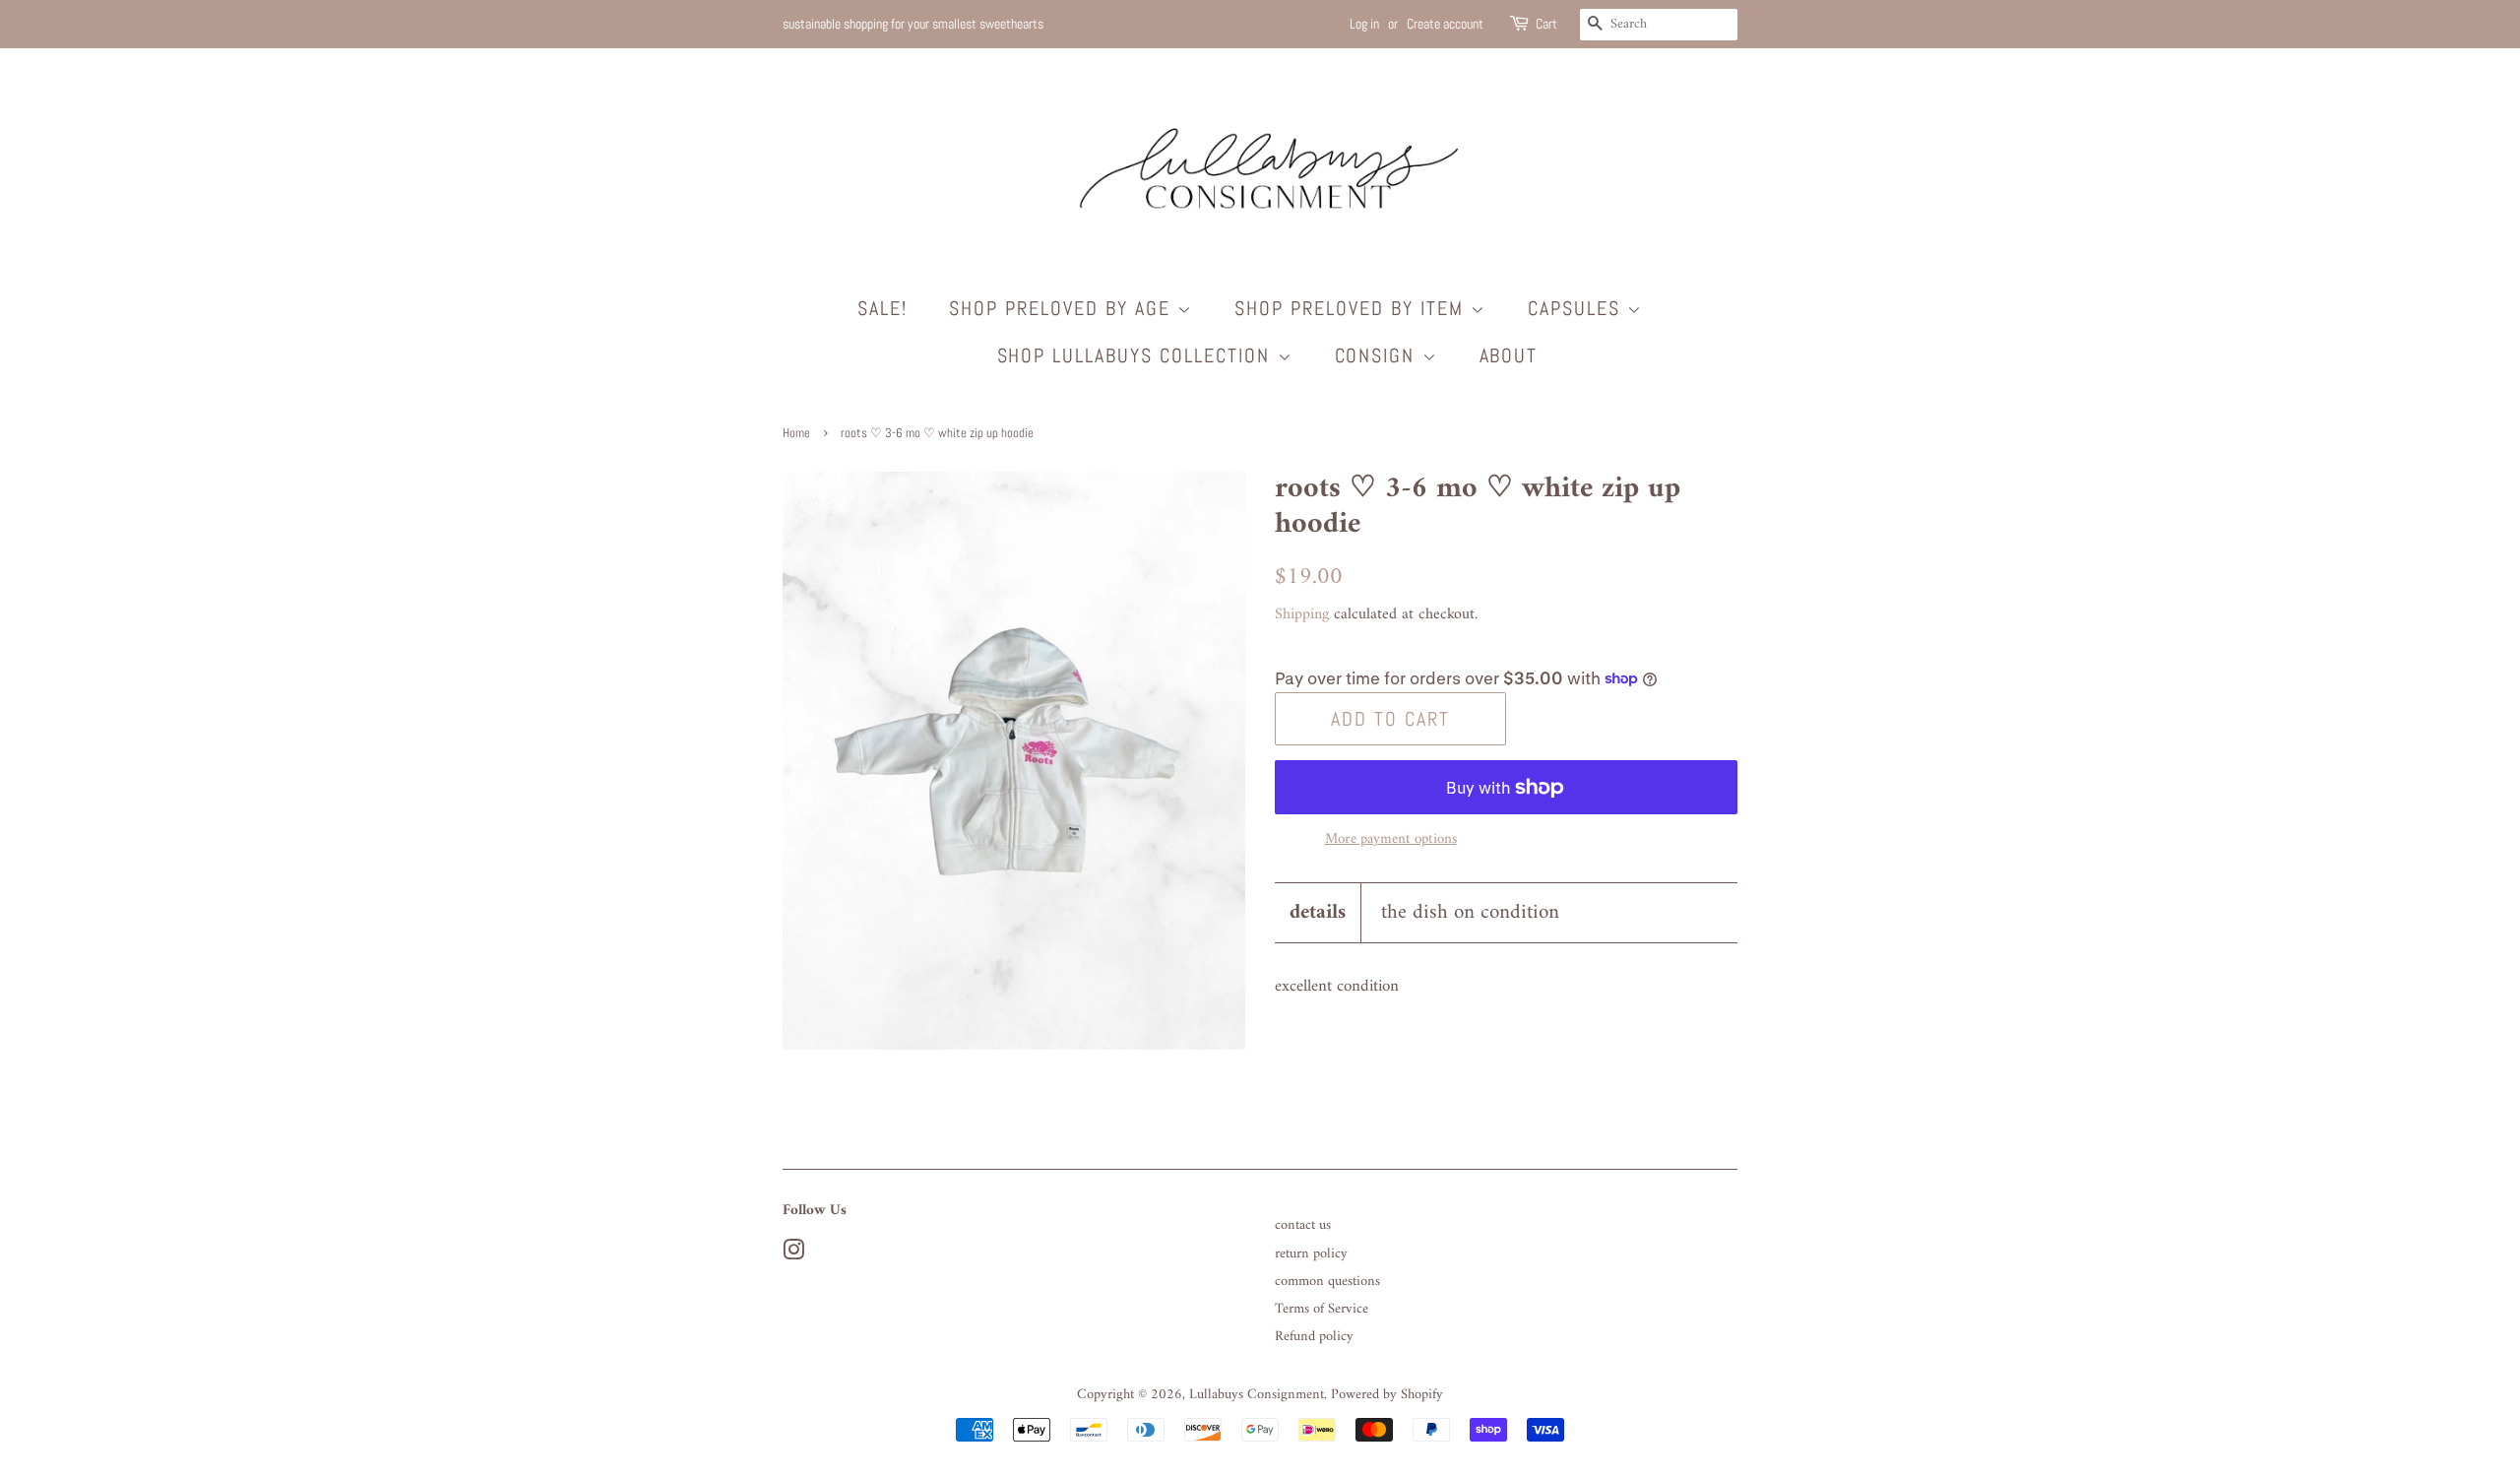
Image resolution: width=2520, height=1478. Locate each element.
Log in (1364, 24)
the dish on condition (1470, 912)
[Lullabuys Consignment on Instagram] (793, 1255)
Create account (1445, 24)
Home (796, 433)
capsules (1577, 308)
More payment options (1391, 839)
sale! (882, 308)
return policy (1311, 1254)
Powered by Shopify (1387, 1395)
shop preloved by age (1063, 308)
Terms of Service (1322, 1309)
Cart (1546, 24)
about (1509, 355)
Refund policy (1314, 1337)
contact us (1303, 1225)
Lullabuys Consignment (1257, 1395)
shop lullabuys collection (1137, 355)
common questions (1327, 1282)
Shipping (1302, 614)
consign (1379, 355)
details (1318, 912)
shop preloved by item (1353, 308)
